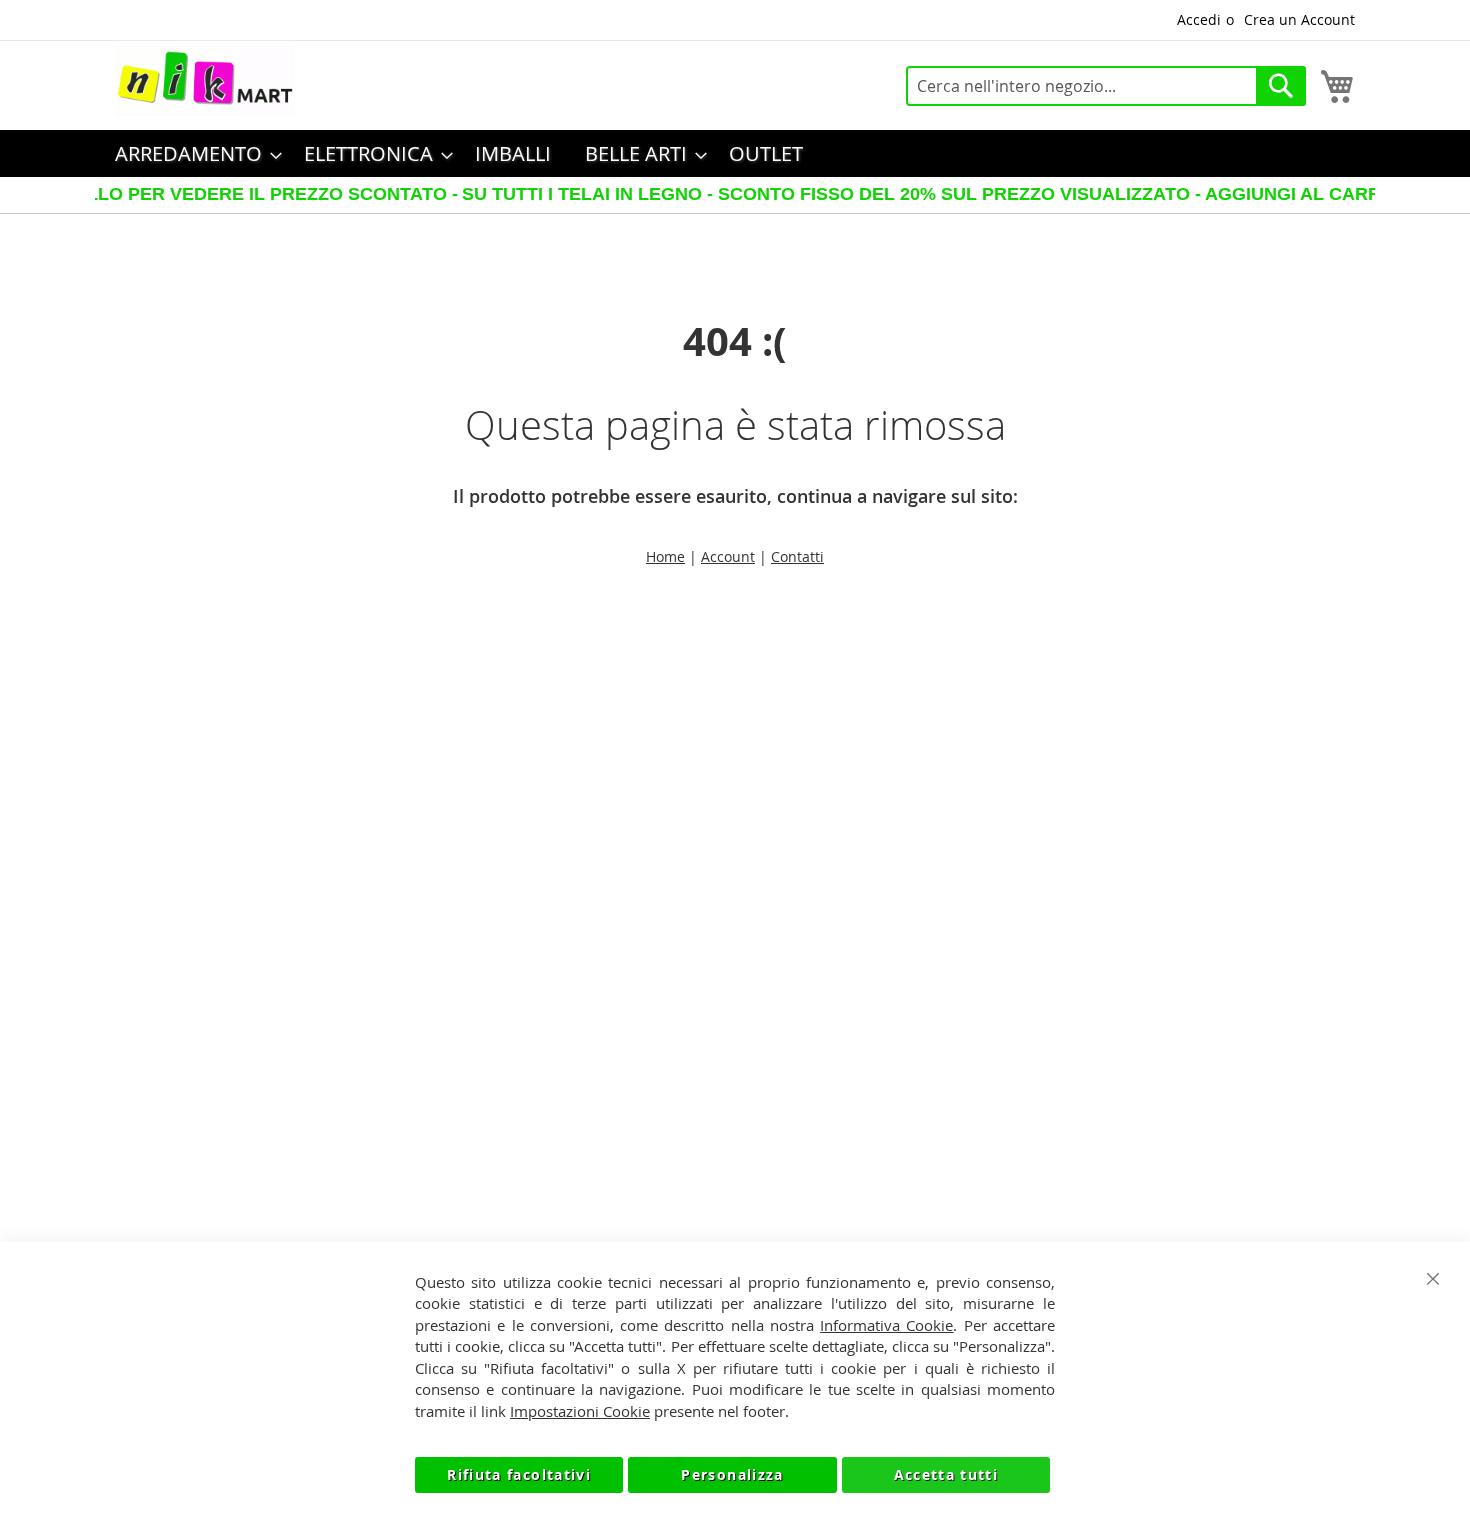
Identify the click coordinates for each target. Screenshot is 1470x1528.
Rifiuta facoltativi (519, 1474)
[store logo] (205, 81)
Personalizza (732, 1474)
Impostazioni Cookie (580, 1411)
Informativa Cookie (886, 1325)
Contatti (797, 556)
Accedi (1199, 19)
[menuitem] (192, 153)
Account (728, 556)
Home (665, 556)
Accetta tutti (946, 1474)
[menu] (735, 153)
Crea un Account (1299, 19)
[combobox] (1106, 86)
